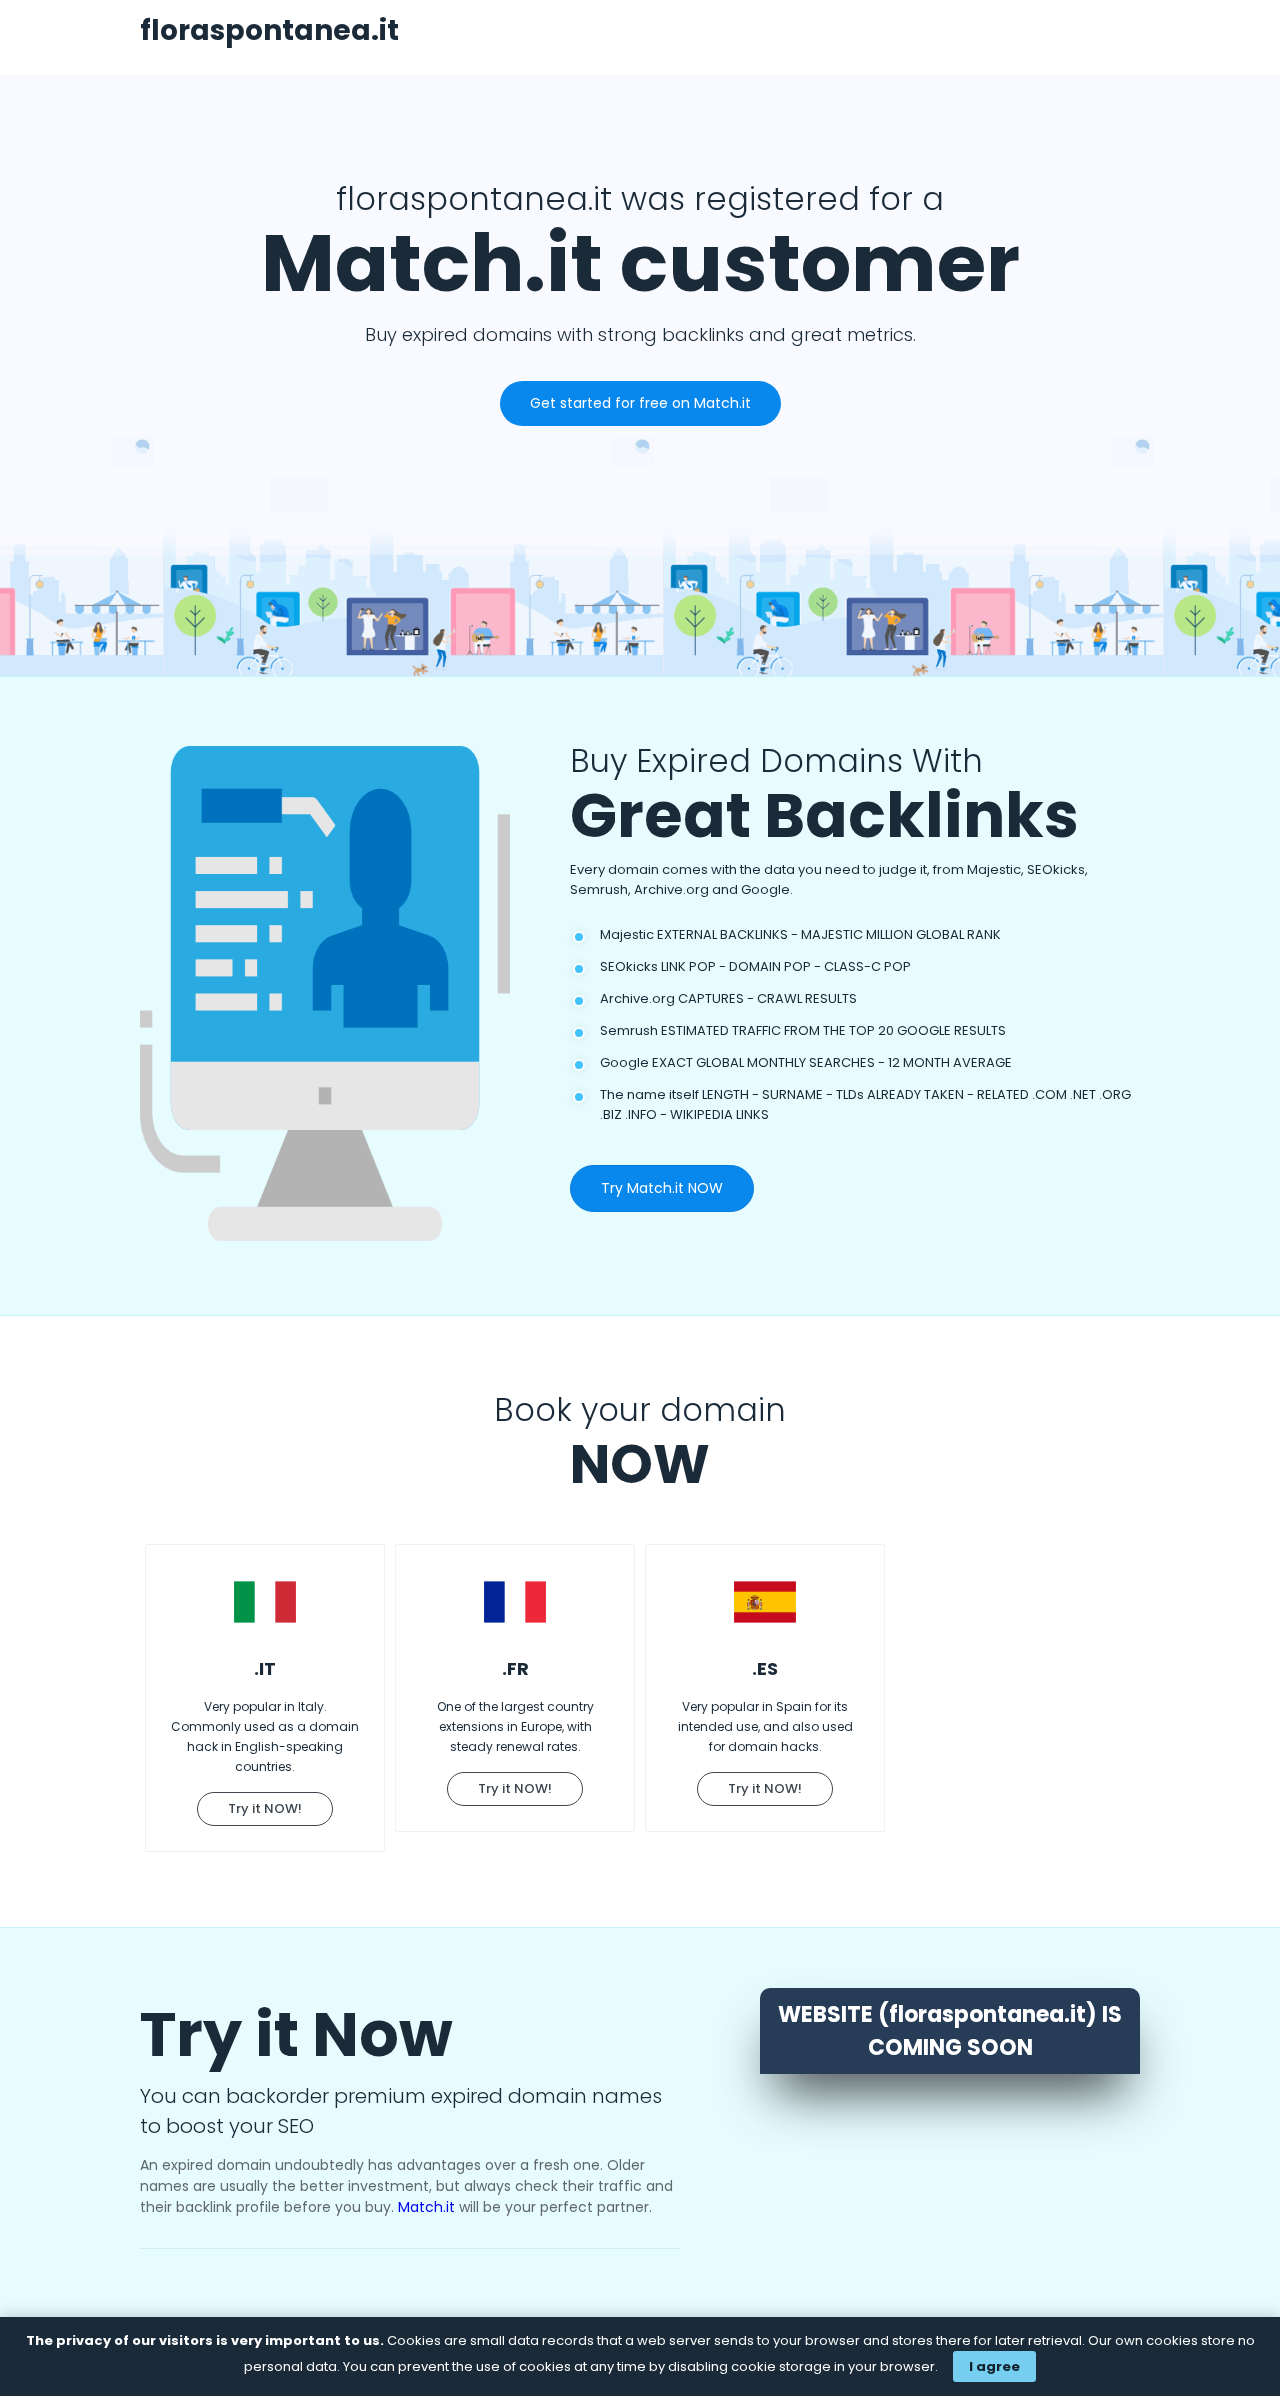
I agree (994, 2366)
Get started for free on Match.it (640, 403)
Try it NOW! (265, 1808)
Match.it (426, 2207)
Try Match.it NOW (662, 1188)
